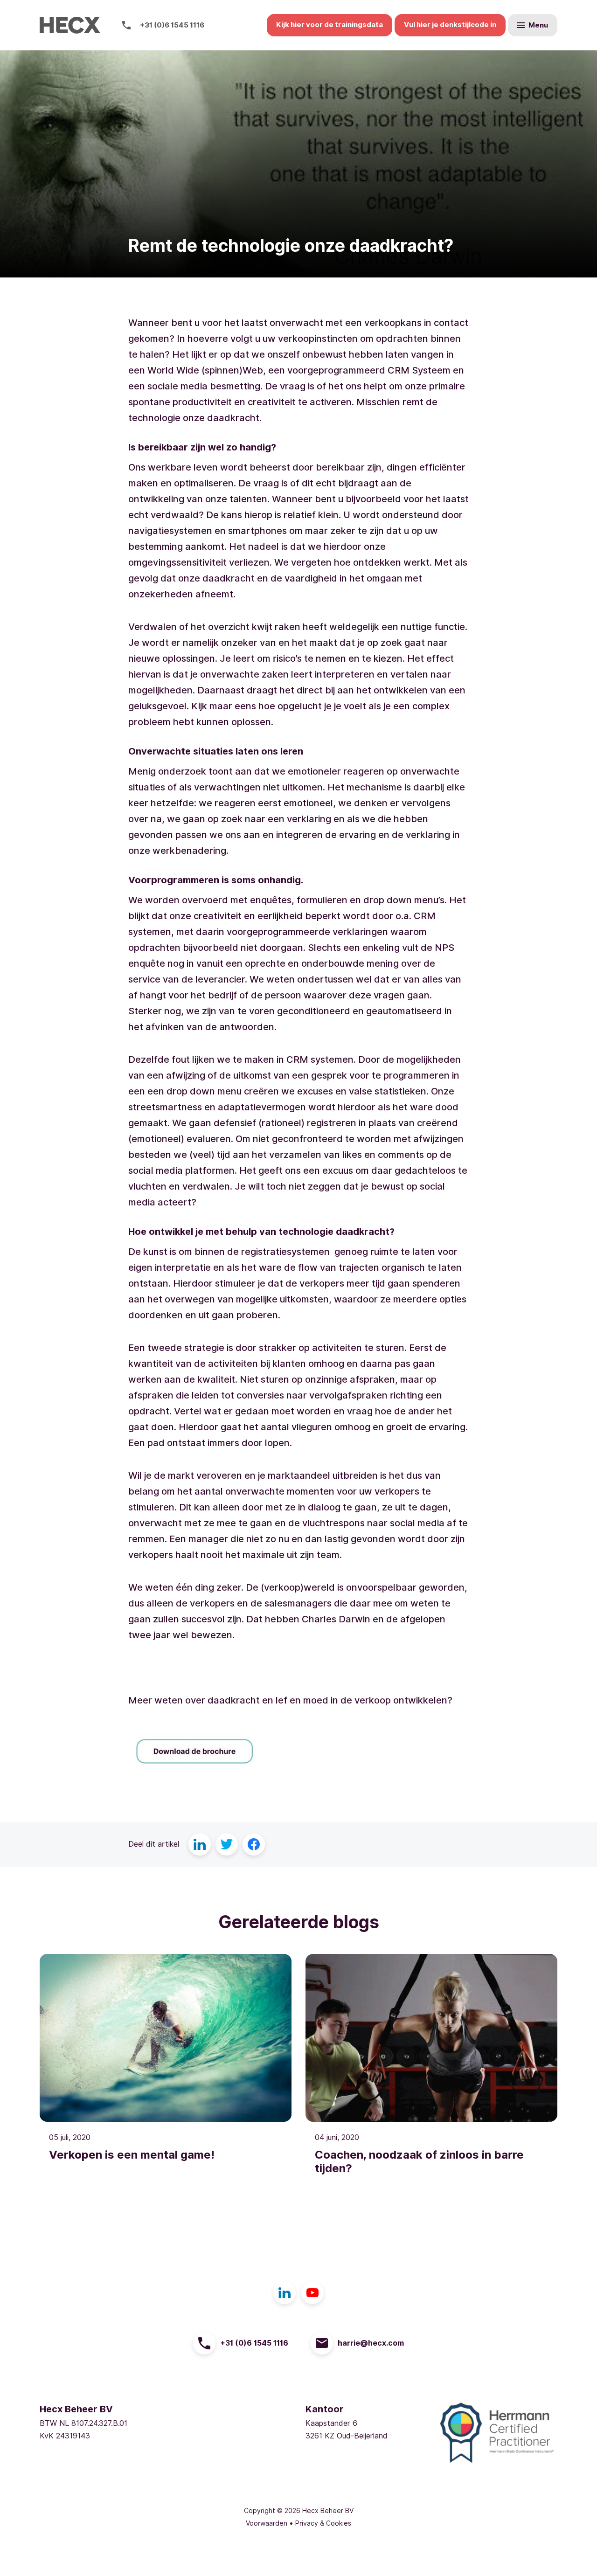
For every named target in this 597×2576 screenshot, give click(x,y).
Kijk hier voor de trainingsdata (330, 25)
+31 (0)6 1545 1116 (172, 25)
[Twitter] (227, 1844)
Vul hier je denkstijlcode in (450, 25)
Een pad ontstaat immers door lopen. (210, 1443)
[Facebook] (254, 1844)
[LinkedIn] (200, 1844)
